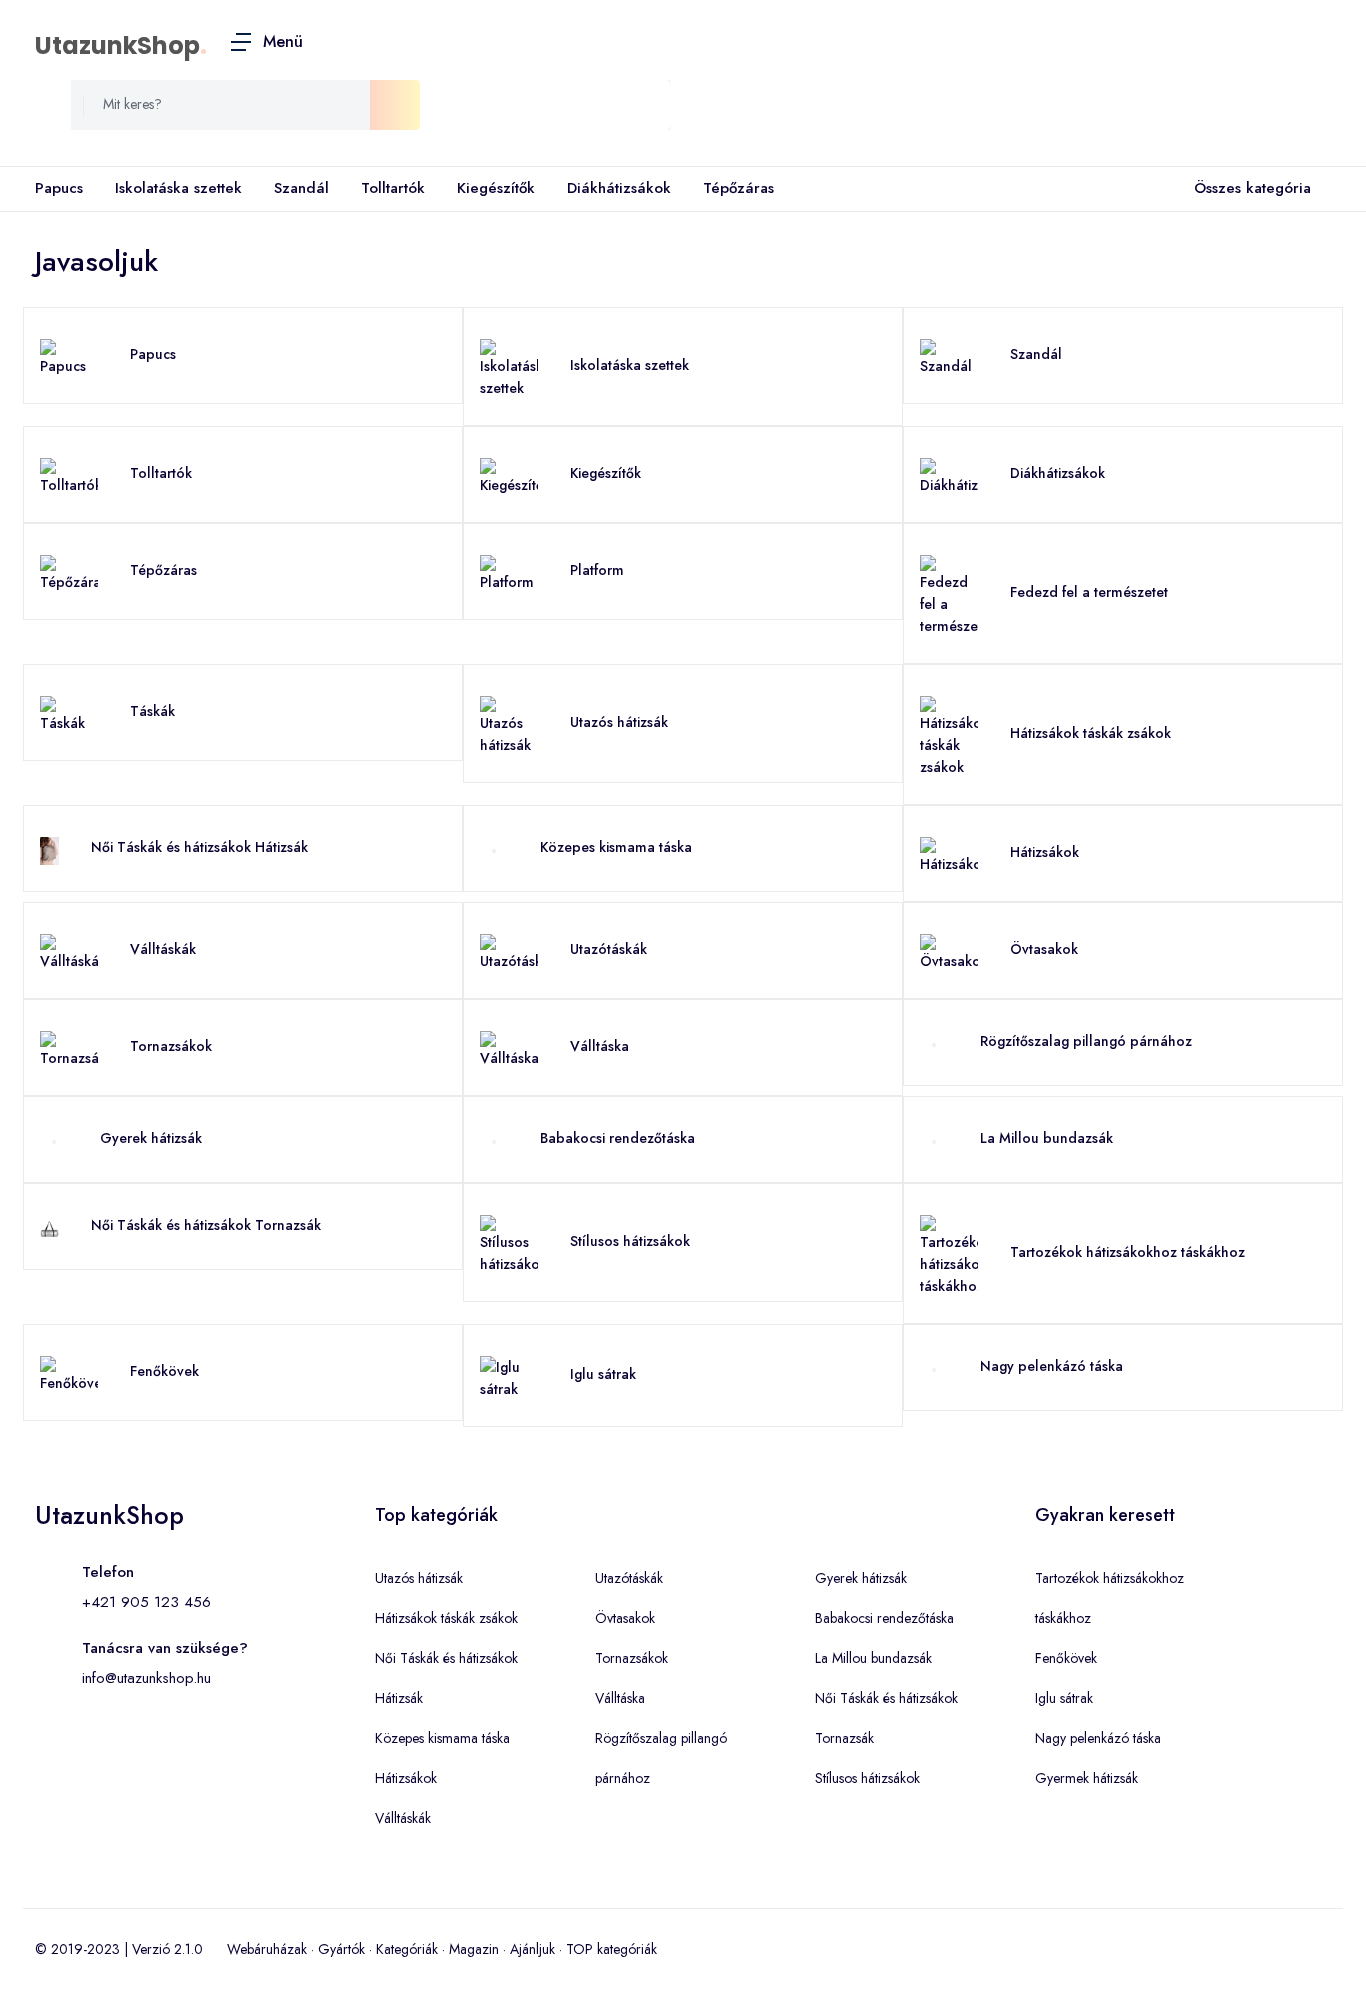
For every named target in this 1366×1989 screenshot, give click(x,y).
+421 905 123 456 (146, 1602)
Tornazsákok (171, 1046)
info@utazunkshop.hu (146, 1678)
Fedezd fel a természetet (1089, 592)
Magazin (474, 1949)
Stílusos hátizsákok (630, 1241)
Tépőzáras (738, 188)
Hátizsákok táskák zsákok (1090, 733)
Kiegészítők (496, 188)
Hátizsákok (1044, 852)
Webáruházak (267, 1949)
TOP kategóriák (611, 1949)
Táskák (152, 711)
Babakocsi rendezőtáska (617, 1138)
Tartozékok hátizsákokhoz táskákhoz (1127, 1252)
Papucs (59, 188)
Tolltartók (393, 188)
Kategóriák (407, 1949)
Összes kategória (1252, 188)
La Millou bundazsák (1046, 1138)
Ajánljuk (532, 1949)
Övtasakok (1044, 949)
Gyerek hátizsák (151, 1138)
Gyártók (341, 1949)
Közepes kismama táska (616, 847)
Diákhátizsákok (619, 188)
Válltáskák (163, 949)
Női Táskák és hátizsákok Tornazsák (206, 1225)
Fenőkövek (164, 1371)
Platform (597, 570)
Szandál (301, 188)
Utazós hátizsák (619, 722)
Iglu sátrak (603, 1374)
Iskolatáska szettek (178, 188)
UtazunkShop (117, 45)
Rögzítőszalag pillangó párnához (1086, 1041)
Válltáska (599, 1046)
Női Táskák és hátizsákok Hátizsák (199, 847)
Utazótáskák (608, 949)
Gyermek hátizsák (1086, 1778)
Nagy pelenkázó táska (1051, 1366)
